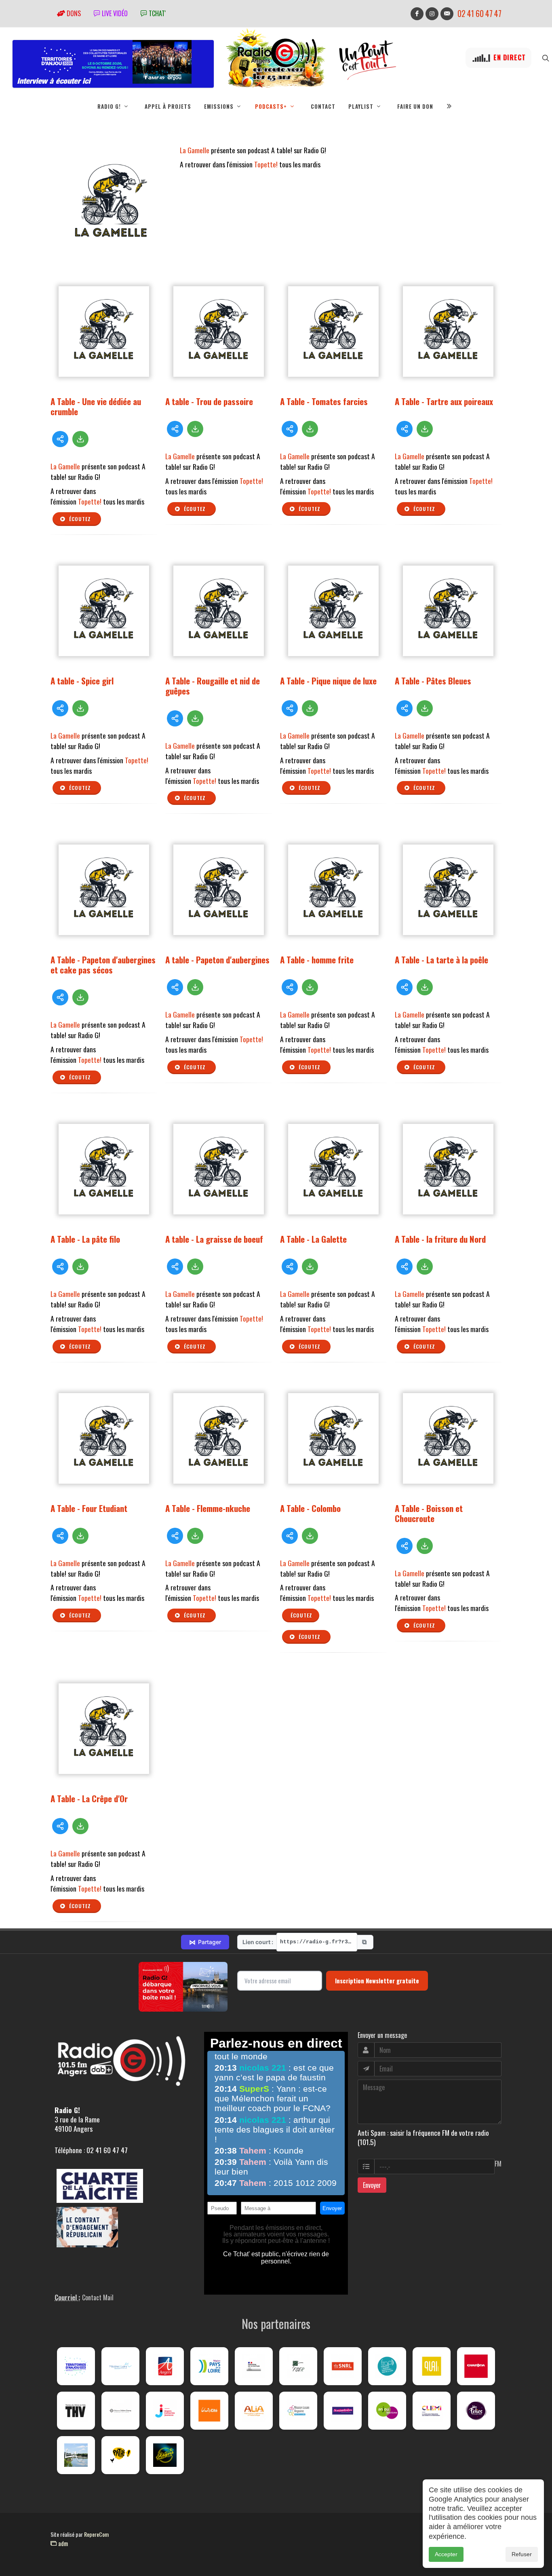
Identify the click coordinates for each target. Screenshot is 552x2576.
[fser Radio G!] (298, 2366)
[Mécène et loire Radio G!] (120, 2366)
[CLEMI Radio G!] (432, 2411)
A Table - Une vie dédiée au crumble (96, 406)
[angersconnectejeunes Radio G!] (165, 2411)
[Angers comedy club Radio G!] (165, 2455)
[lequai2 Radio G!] (432, 2366)
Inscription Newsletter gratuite (377, 1981)
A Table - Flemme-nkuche (208, 1508)
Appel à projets (168, 106)
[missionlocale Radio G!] (298, 2411)
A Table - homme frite (317, 960)
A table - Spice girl (82, 681)
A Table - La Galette (313, 1239)
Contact (323, 106)
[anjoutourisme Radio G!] (387, 2411)
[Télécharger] (80, 439)
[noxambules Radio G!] (343, 2411)
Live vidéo (114, 13)
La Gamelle (195, 150)
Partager (205, 1942)
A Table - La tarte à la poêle (441, 960)
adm (62, 2543)
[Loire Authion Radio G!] (76, 2455)
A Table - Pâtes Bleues (433, 681)
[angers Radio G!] (165, 2366)
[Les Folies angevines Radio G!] (476, 2411)
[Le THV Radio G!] (76, 2411)
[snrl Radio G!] (343, 2366)
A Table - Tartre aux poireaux (444, 401)
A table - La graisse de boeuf (214, 1239)
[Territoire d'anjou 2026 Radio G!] (76, 2366)
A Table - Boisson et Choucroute (429, 1513)
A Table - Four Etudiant (89, 1508)
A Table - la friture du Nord (440, 1239)
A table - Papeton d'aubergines (217, 960)
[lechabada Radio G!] (476, 2366)
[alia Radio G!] (254, 2411)
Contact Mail (98, 2297)
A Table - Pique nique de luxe (328, 681)
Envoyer (372, 2185)
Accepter (446, 2554)
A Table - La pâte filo (85, 1239)
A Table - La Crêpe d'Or (89, 1798)
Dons (73, 13)
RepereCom (96, 2534)
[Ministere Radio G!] (254, 2366)
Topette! (266, 164)
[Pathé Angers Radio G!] (120, 2455)
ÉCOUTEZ (301, 1615)
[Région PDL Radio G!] (209, 2366)
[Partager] (60, 439)
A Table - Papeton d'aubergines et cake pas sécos (103, 965)
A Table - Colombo (310, 1508)
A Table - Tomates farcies (324, 401)
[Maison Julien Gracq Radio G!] (120, 2411)
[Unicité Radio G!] (209, 2411)
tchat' (156, 13)
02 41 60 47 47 (479, 14)
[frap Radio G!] (387, 2366)
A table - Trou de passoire (209, 401)
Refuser (522, 2554)
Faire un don (415, 106)
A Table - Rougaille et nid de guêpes (213, 686)
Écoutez (79, 519)
